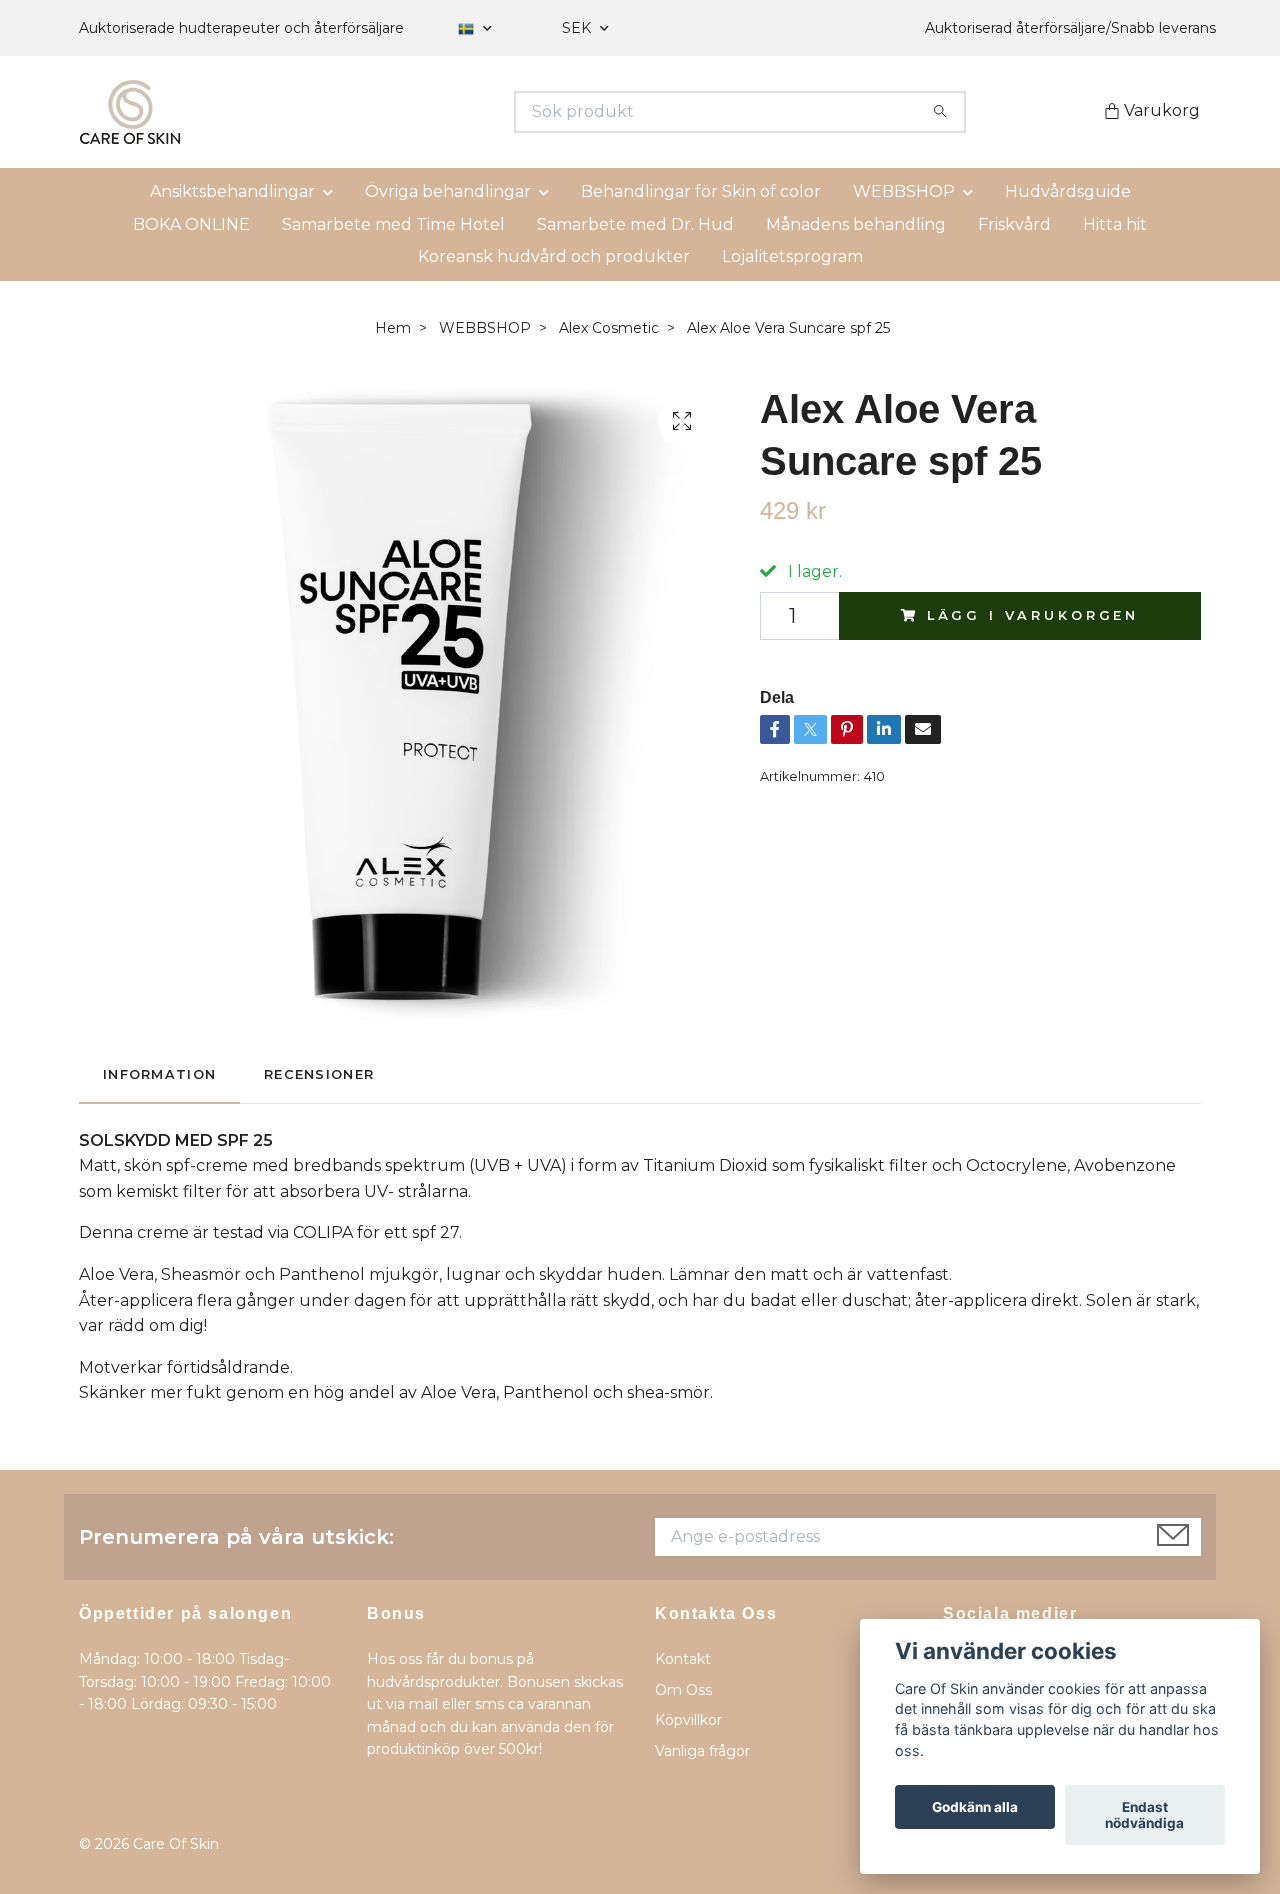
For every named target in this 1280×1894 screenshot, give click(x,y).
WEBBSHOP (904, 191)
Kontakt (683, 1659)
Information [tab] (159, 1074)
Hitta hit (1115, 224)
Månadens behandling (856, 224)
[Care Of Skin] (360, 112)
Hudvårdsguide (1068, 191)
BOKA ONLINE (191, 224)
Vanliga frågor (702, 1751)
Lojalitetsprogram (792, 256)
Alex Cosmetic (609, 328)
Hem (393, 328)
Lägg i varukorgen (1033, 615)
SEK (578, 28)
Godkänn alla (975, 1807)
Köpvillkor (688, 1720)
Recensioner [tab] (319, 1074)
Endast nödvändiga (1144, 1815)
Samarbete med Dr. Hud (635, 224)
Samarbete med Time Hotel (393, 224)
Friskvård (1014, 224)
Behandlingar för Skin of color (701, 191)
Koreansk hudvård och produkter (554, 256)
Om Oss (683, 1690)
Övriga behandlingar (448, 191)
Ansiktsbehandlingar (232, 191)
